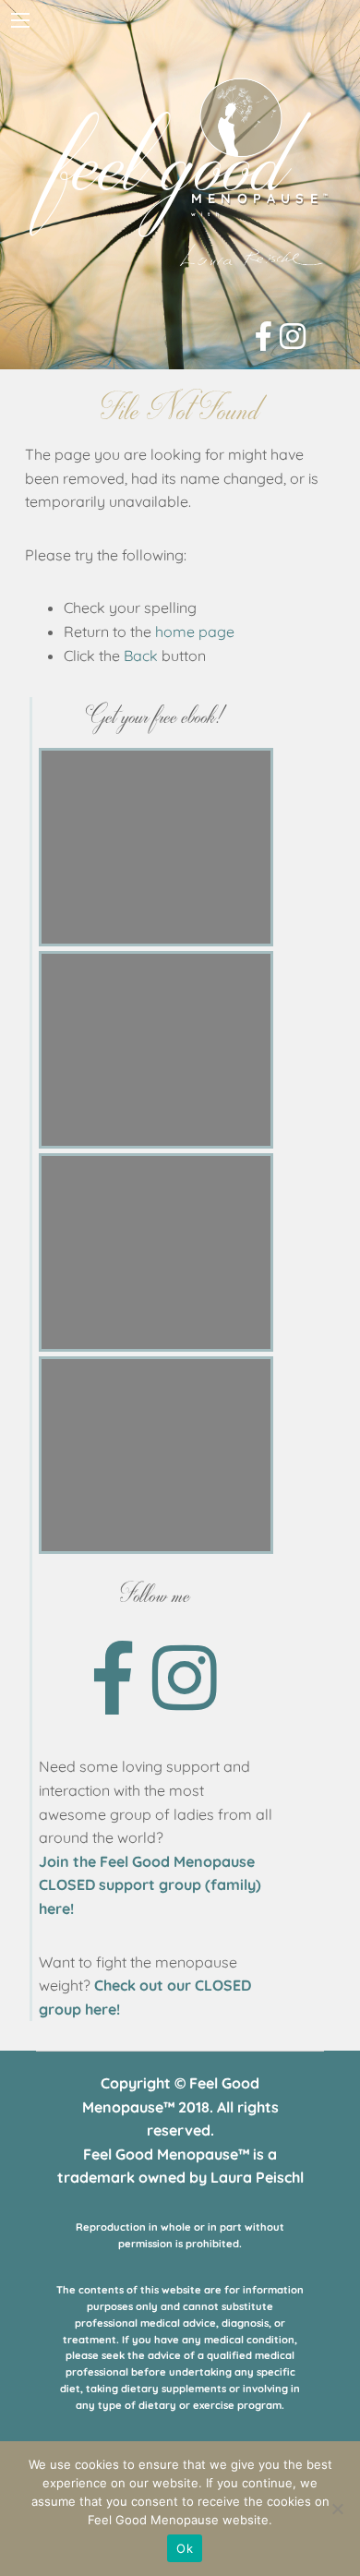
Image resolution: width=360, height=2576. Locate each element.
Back (141, 656)
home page (195, 632)
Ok (185, 2548)
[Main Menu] (20, 20)
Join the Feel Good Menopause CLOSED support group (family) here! (150, 1885)
